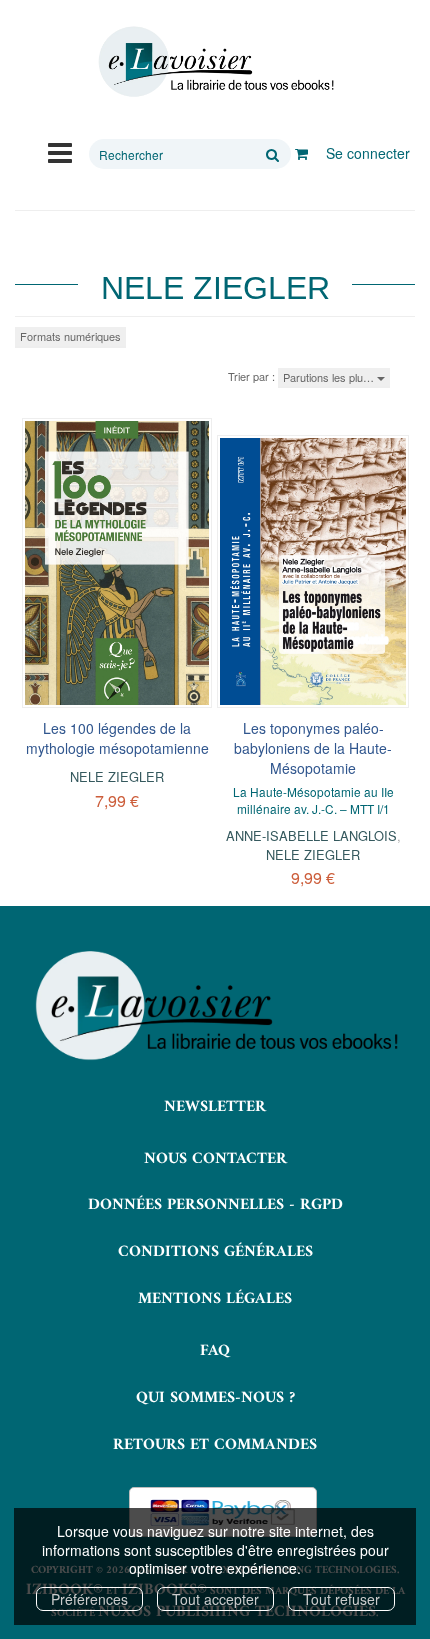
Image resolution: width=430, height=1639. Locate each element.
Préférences (89, 1599)
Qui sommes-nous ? (215, 1398)
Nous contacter (215, 1159)
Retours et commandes (215, 1445)
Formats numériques (70, 336)
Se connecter (368, 153)
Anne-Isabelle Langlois (311, 835)
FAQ (215, 1351)
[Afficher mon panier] (301, 153)
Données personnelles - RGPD (215, 1205)
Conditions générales (215, 1252)
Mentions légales (215, 1299)
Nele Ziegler (117, 776)
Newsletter (215, 1107)
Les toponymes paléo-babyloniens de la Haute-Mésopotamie (313, 748)
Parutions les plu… (330, 377)
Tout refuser (341, 1599)
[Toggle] (60, 151)
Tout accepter (215, 1599)
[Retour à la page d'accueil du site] (215, 62)
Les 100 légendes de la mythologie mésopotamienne (117, 738)
